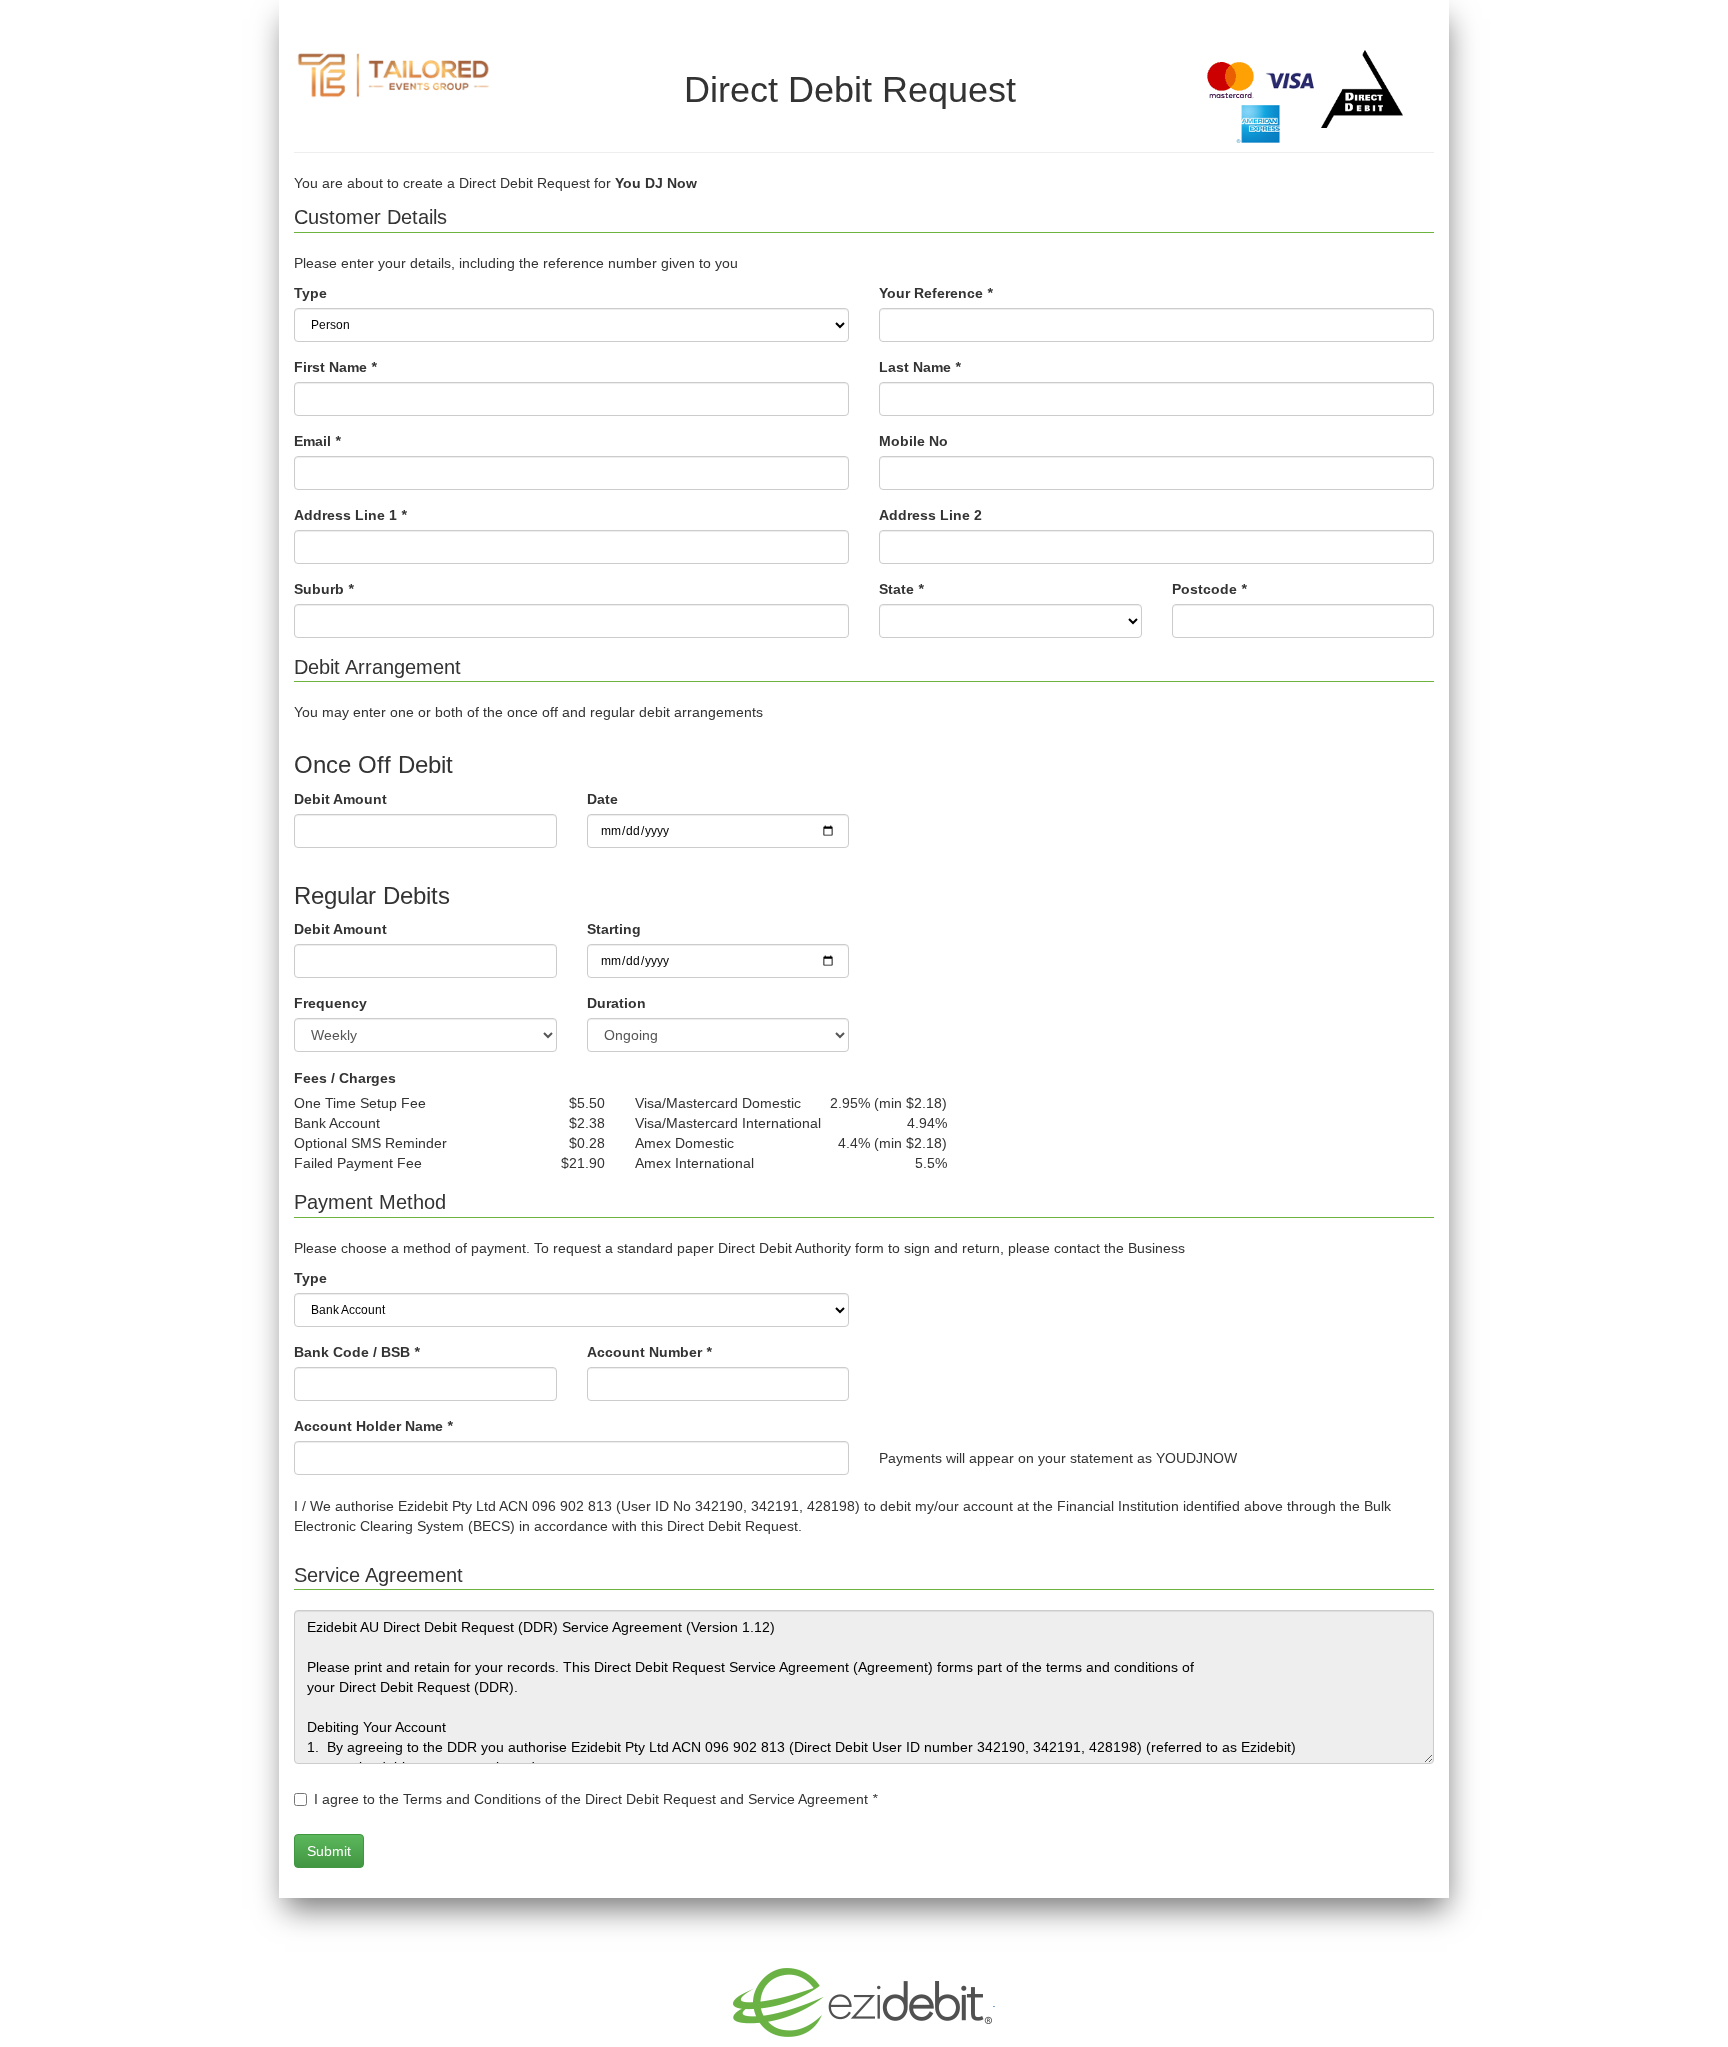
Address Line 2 (930, 515)
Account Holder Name (373, 1426)
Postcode (1209, 589)
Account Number (649, 1352)
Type (310, 293)
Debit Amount (340, 799)
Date (602, 799)
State (901, 589)
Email (317, 441)
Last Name (919, 367)
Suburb (323, 589)
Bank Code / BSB (356, 1352)
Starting (614, 929)
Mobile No (913, 441)
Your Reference (935, 293)
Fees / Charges (345, 1078)
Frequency (330, 1003)
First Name (335, 367)
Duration (616, 1003)
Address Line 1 (350, 515)
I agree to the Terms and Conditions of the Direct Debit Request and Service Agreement (595, 1799)
